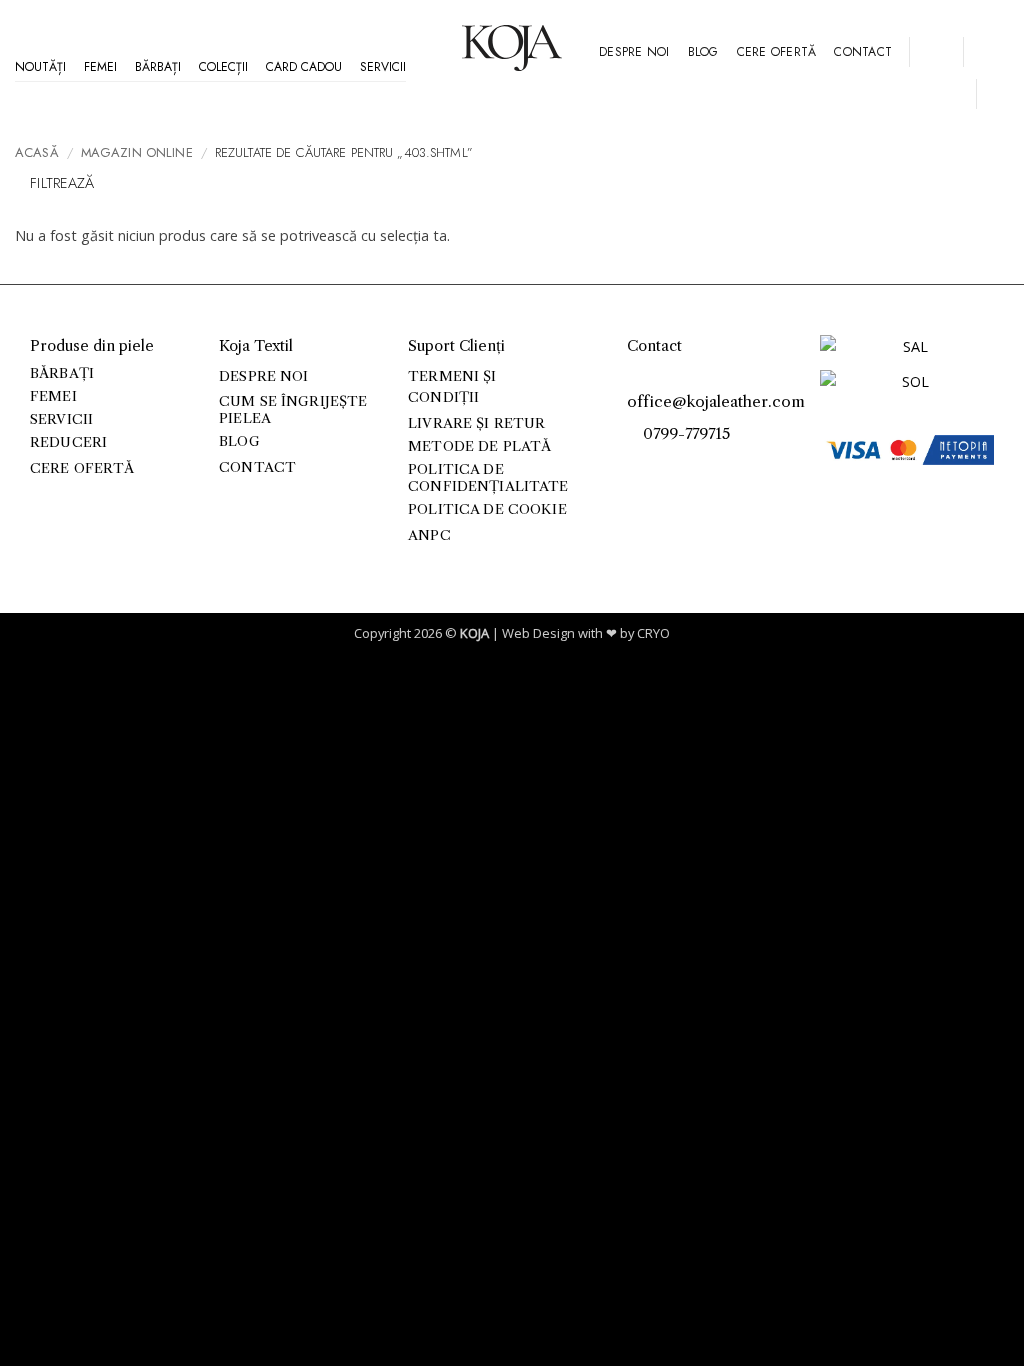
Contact (863, 52)
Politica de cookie (487, 509)
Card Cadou (304, 67)
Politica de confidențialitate (488, 477)
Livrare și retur (476, 423)
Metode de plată (479, 446)
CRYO (653, 633)
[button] (936, 52)
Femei (100, 67)
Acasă (37, 152)
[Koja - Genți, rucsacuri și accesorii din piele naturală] (512, 48)
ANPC (429, 535)
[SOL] (907, 385)
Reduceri (68, 442)
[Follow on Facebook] (638, 466)
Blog (703, 52)
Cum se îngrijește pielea (293, 409)
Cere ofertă (777, 52)
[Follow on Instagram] (660, 466)
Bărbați (158, 67)
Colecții (223, 67)
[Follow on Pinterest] (682, 466)
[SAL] (907, 351)
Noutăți (40, 67)
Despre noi (634, 52)
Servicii (383, 67)
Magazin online (137, 152)
